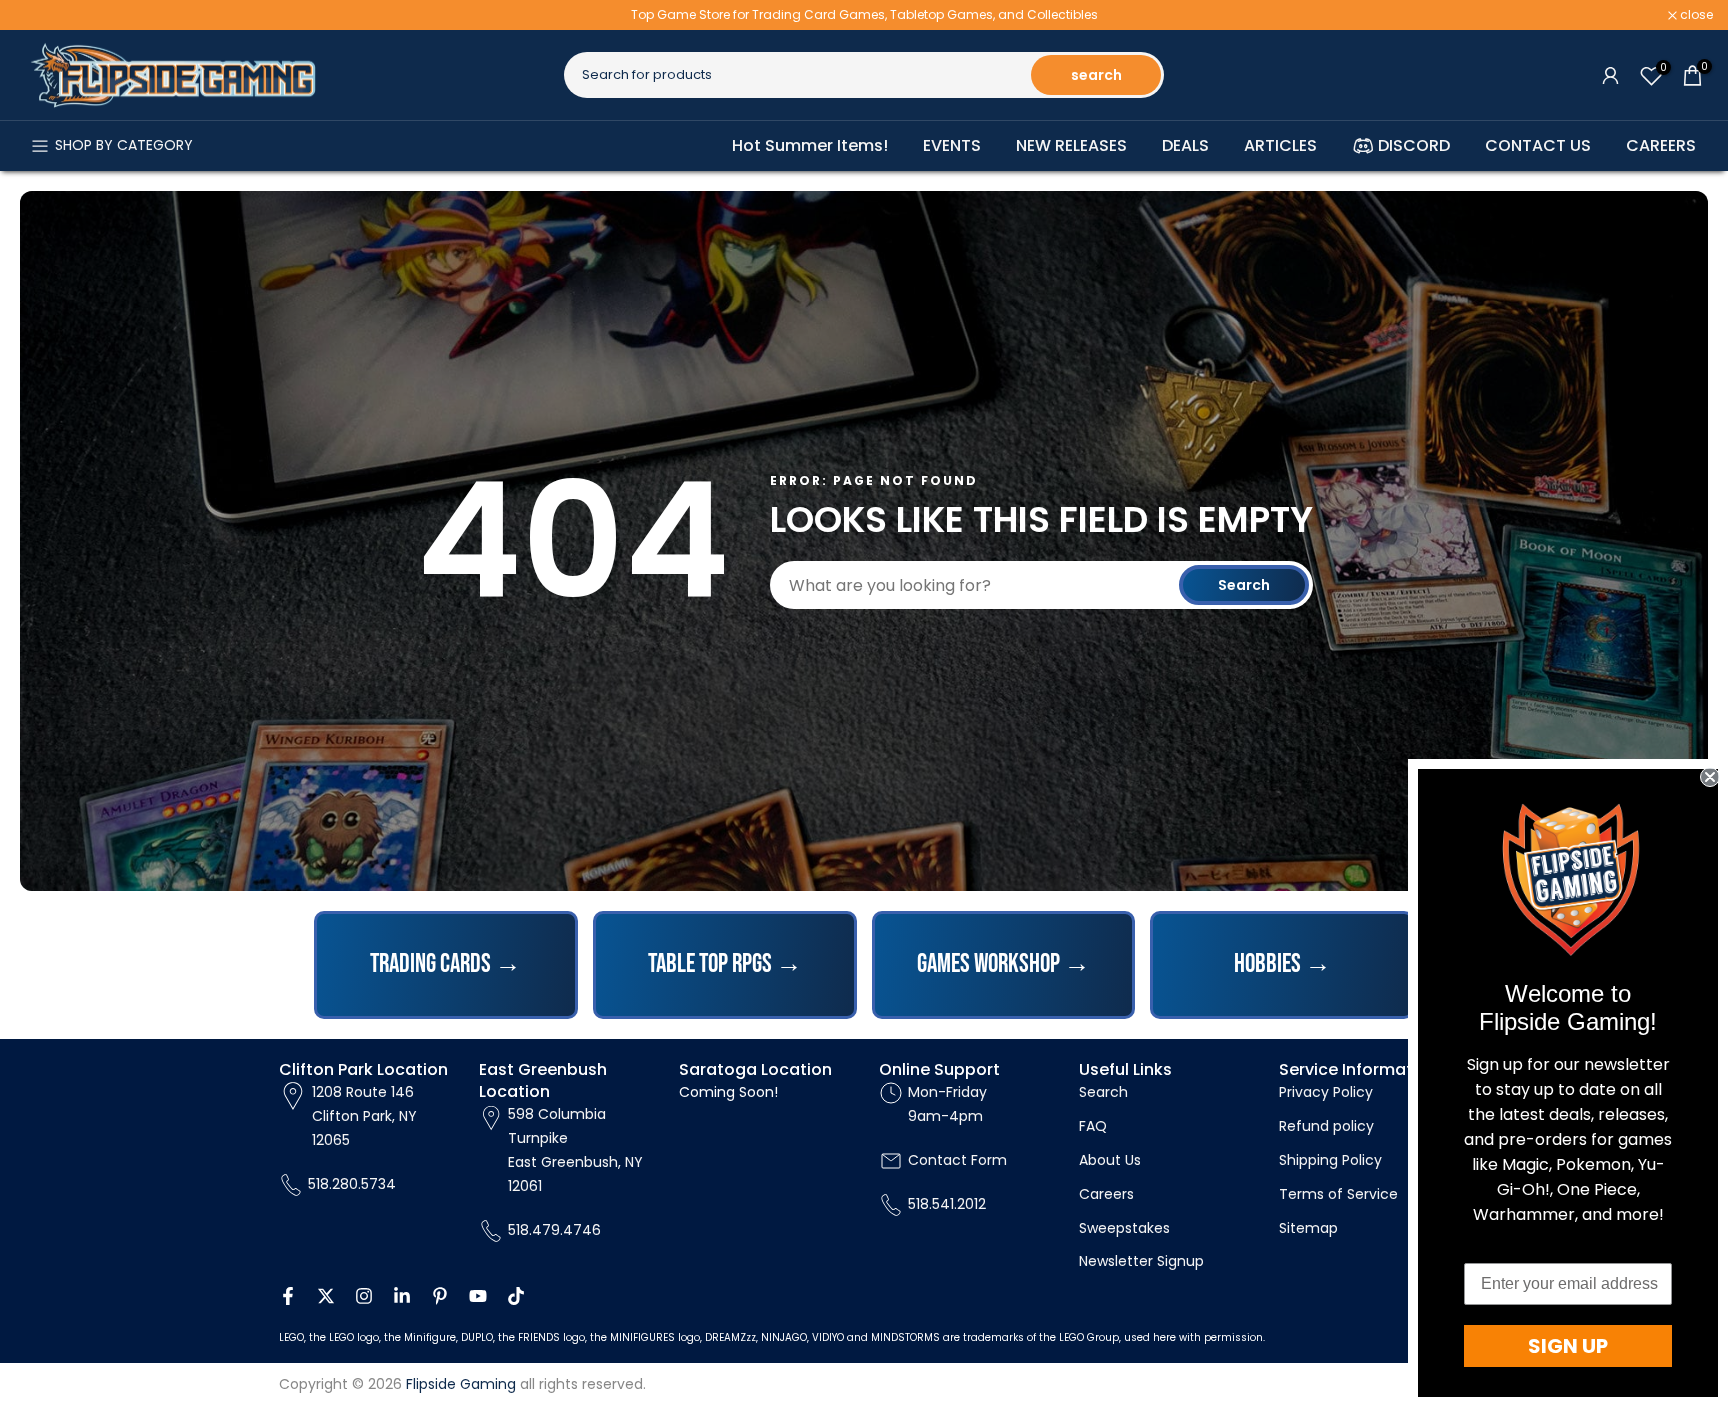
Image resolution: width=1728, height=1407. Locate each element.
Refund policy (1326, 1126)
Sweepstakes (1124, 1228)
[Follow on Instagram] (364, 1296)
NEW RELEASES (1071, 145)
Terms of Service (1338, 1194)
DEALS (1185, 145)
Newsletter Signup (1141, 1261)
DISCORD (1414, 145)
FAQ (1093, 1126)
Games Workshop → (1003, 964)
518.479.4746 (554, 1230)
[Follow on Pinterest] (440, 1296)
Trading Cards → (445, 964)
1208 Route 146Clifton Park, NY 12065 (364, 1116)
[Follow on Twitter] (326, 1296)
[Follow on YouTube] (478, 1296)
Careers (1106, 1194)
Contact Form (957, 1160)
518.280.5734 (352, 1184)
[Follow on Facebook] (288, 1296)
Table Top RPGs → (725, 964)
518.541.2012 (947, 1204)
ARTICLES (1280, 145)
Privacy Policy (1326, 1092)
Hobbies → (1282, 964)
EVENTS (952, 145)
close (42, 15)
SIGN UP (1568, 1346)
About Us (1110, 1160)
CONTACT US (1538, 145)
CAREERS (1661, 145)
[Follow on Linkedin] (402, 1296)
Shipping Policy (1330, 1160)
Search (1244, 585)
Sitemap (1308, 1228)
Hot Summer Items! (810, 145)
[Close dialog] (1710, 777)
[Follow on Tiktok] (516, 1296)
